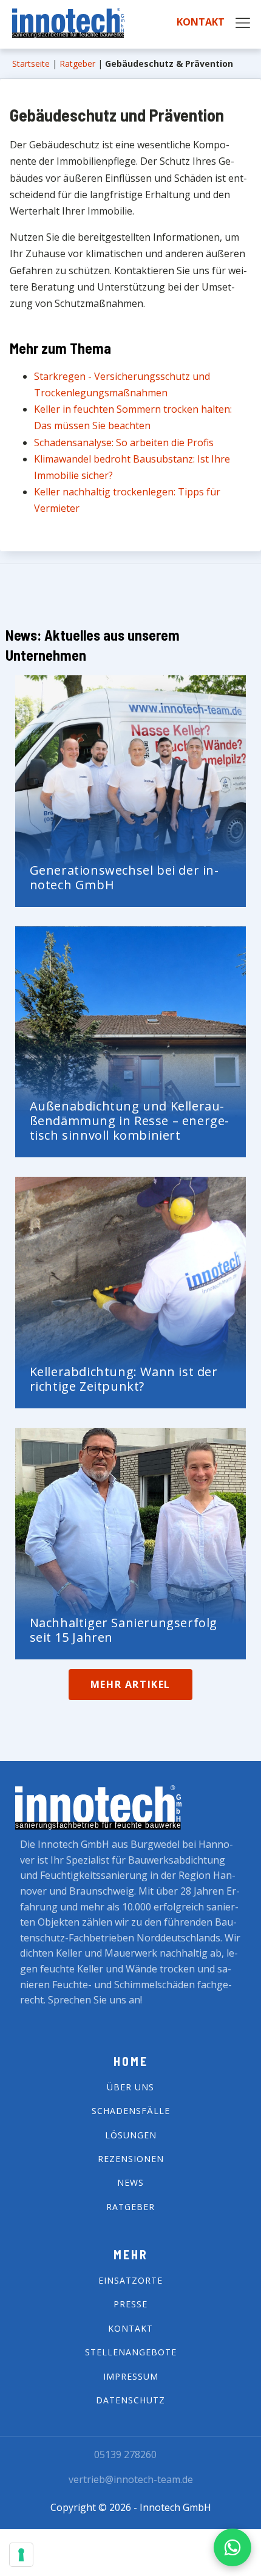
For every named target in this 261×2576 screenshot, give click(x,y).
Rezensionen (131, 2159)
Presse (130, 2304)
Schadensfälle (131, 2111)
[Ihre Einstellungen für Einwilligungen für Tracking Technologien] (21, 2555)
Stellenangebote (131, 2352)
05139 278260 (125, 2454)
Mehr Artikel (130, 1684)
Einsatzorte (130, 2280)
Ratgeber (77, 64)
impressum (131, 2376)
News (130, 2182)
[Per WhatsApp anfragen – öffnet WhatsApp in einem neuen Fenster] (232, 2547)
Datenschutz (130, 2400)
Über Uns (130, 2087)
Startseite (31, 64)
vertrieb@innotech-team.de (131, 2479)
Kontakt (201, 22)
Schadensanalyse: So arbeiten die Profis (124, 443)
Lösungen (131, 2135)
